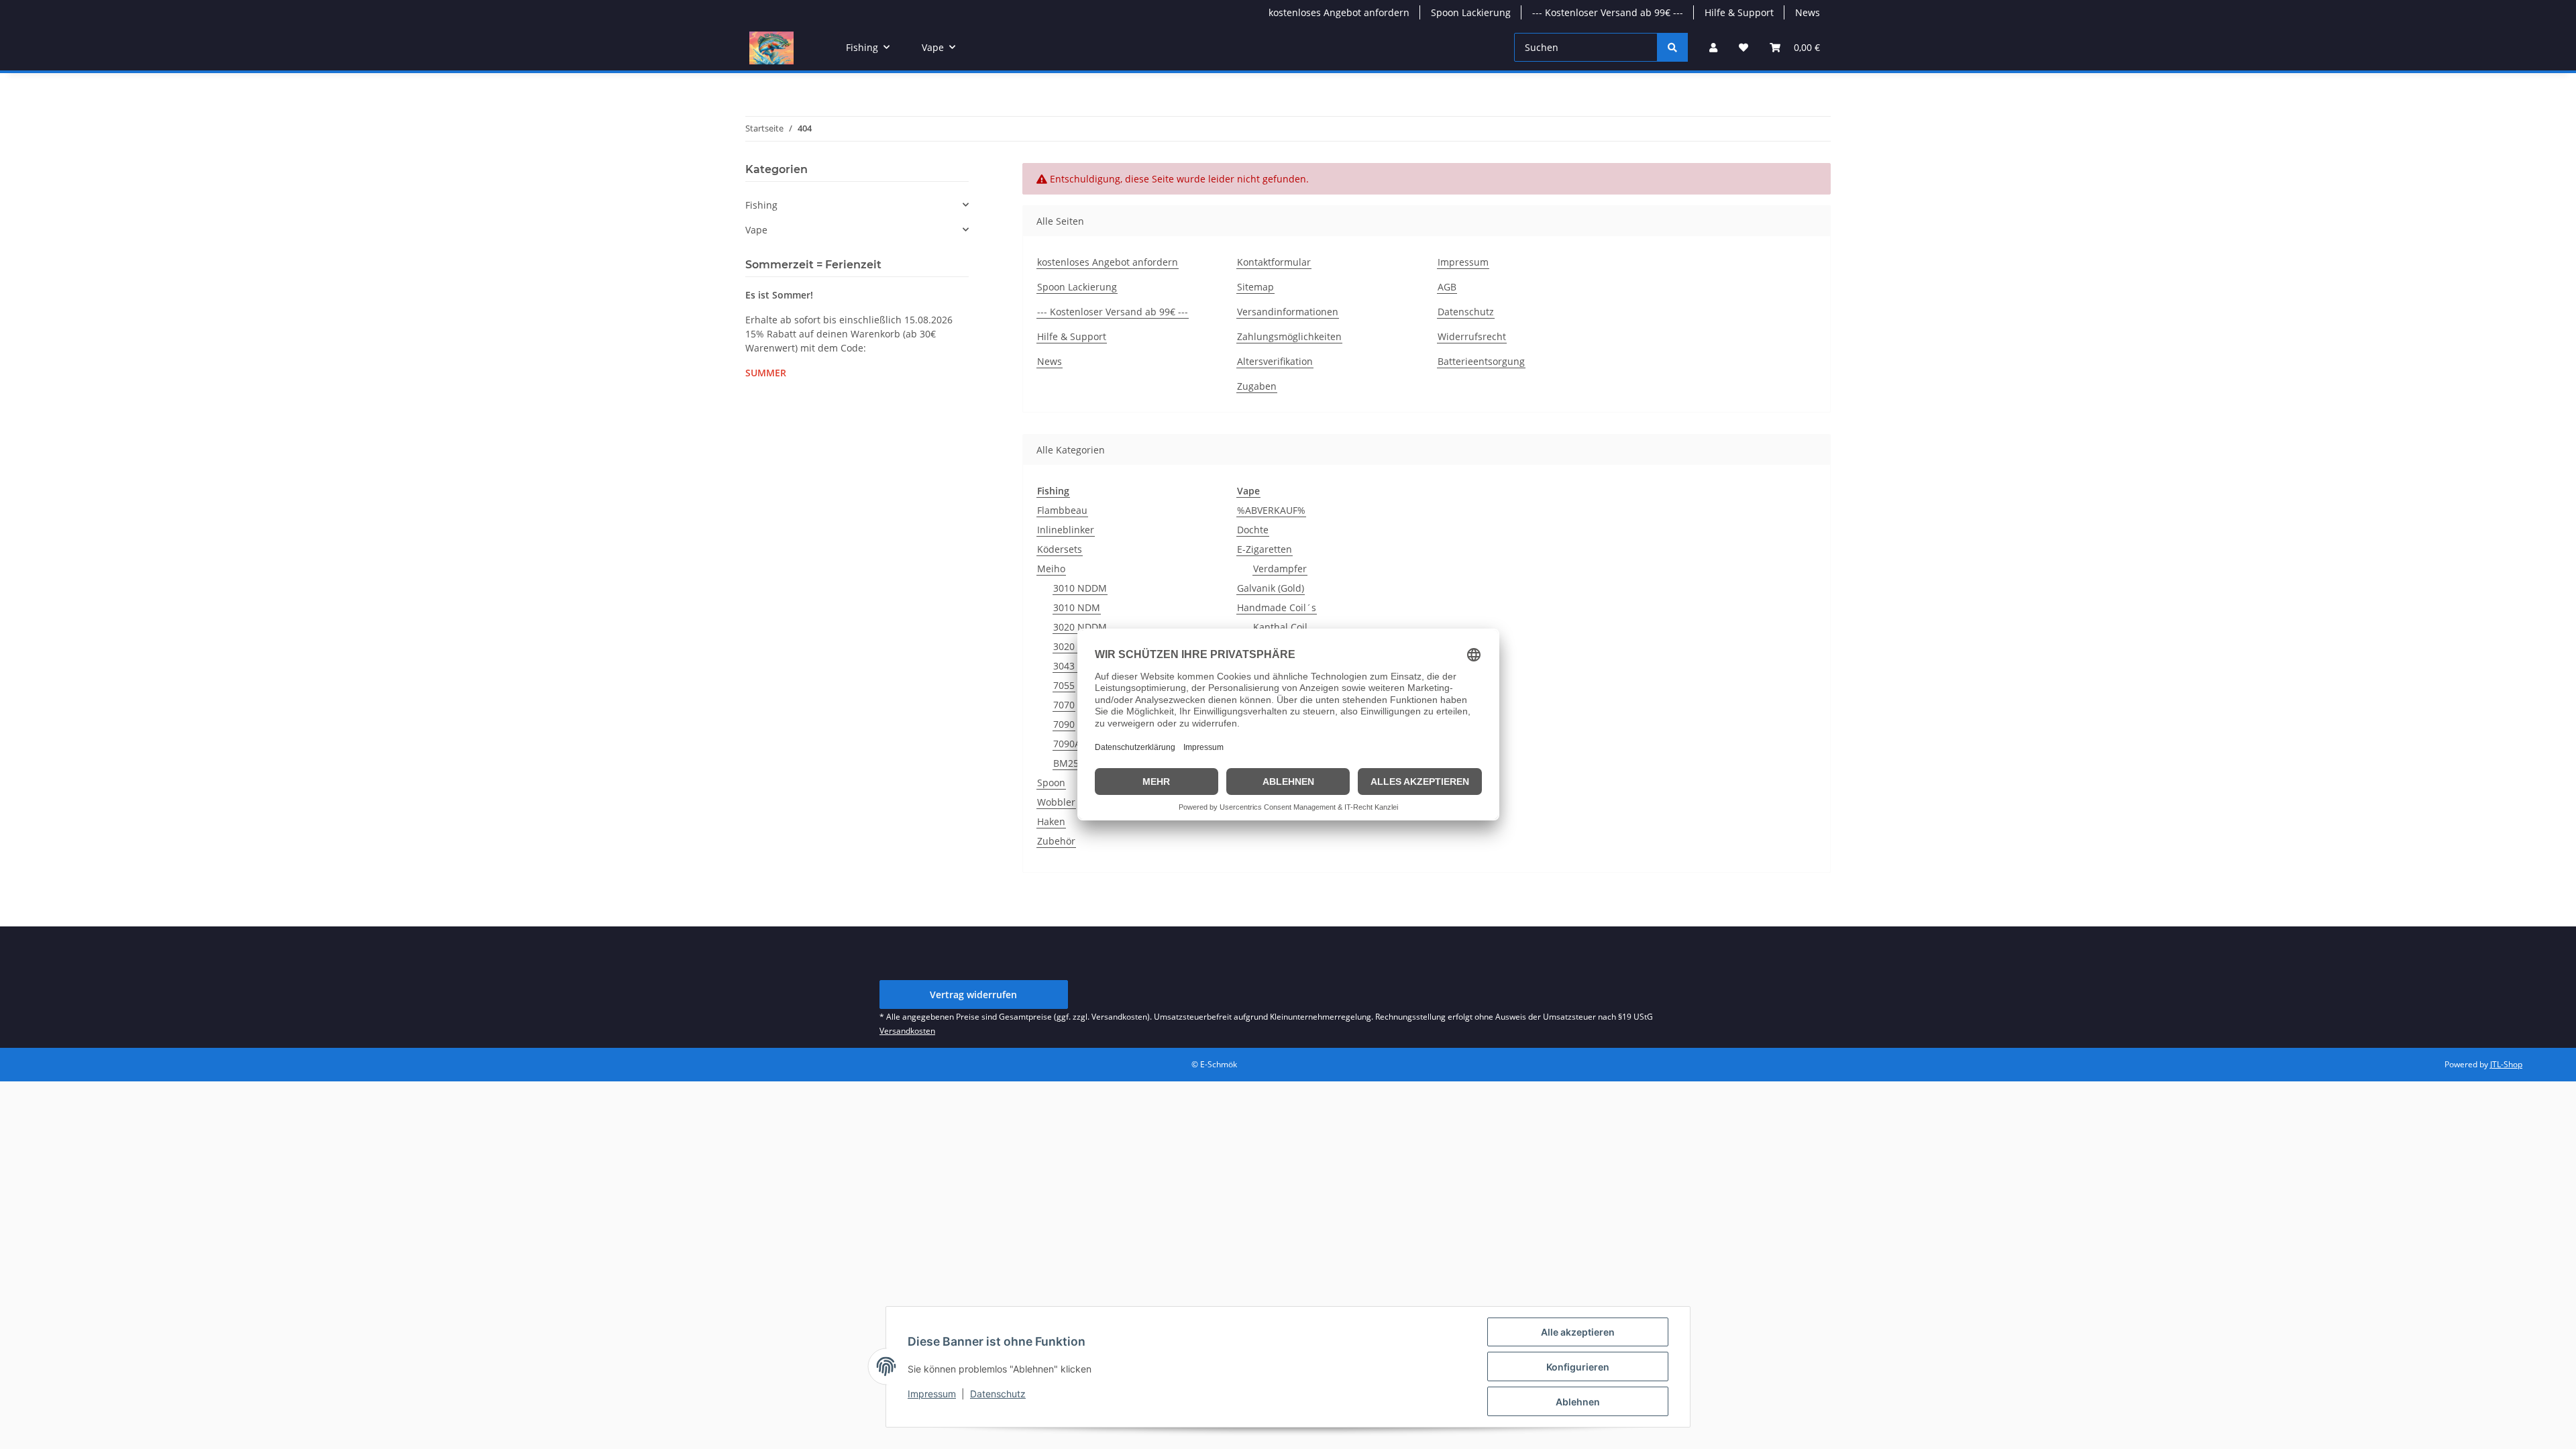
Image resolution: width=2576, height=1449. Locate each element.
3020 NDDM (1080, 627)
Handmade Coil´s (1277, 607)
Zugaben (1257, 386)
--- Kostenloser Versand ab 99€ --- (1608, 12)
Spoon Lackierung (1471, 12)
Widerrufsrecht (1472, 336)
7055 (1064, 685)
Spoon (1051, 783)
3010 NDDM (1080, 588)
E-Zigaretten (1265, 549)
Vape (756, 230)
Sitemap (1255, 287)
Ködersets (1060, 549)
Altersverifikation (1275, 361)
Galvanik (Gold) (1271, 588)
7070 (1064, 705)
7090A (1067, 744)
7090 (1064, 724)
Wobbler (1056, 802)
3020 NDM (1077, 646)
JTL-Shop (2506, 1064)
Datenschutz (998, 1394)
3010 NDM (1077, 607)
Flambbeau (1062, 510)
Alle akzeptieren (1578, 1332)
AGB (1447, 287)
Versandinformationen (1288, 312)
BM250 (1069, 763)
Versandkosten (907, 1031)
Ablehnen (1578, 1402)
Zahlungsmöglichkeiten (1289, 336)
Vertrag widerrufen (973, 995)
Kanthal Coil (1280, 627)
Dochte (1253, 530)
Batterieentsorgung (1481, 361)
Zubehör (1056, 841)
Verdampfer (1280, 569)
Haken (1051, 821)
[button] (1713, 47)
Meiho (1051, 569)
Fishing (761, 205)
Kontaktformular (1274, 262)
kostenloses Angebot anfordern (1339, 12)
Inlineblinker (1066, 530)
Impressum (932, 1394)
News (1808, 12)
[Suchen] (1672, 47)
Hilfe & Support (1739, 12)
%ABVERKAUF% (1271, 510)
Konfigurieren (1578, 1367)
